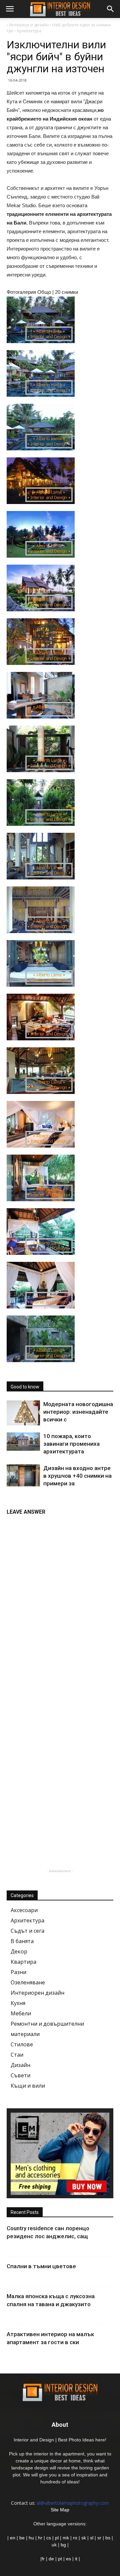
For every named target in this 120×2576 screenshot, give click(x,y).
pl (57, 2538)
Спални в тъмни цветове (41, 2266)
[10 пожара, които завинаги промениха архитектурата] (23, 1442)
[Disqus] (60, 1603)
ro (75, 2538)
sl (92, 2538)
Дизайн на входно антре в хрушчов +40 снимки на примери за (77, 1476)
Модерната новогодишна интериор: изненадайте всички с (78, 1412)
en (12, 2538)
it (76, 2559)
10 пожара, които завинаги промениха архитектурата (71, 1444)
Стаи (17, 2055)
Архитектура (27, 1920)
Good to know (25, 1387)
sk (84, 2538)
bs (108, 2538)
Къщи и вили (28, 2086)
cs (49, 2538)
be (22, 2538)
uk (55, 2545)
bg (63, 2545)
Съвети (20, 2075)
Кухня (18, 2003)
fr (43, 2559)
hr (40, 2538)
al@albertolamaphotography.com (73, 2503)
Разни (18, 1972)
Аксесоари (24, 1910)
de (52, 2559)
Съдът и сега (27, 1931)
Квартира (23, 1962)
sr (99, 2538)
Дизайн (20, 2065)
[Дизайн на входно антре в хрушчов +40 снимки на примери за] (23, 1475)
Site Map (60, 2510)
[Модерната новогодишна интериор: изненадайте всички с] (23, 1413)
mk (66, 2538)
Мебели (21, 2013)
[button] (111, 9)
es (68, 2559)
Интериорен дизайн (37, 1993)
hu (32, 2538)
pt (60, 2559)
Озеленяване (28, 1982)
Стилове (22, 2044)
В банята (22, 1941)
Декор (19, 1951)
